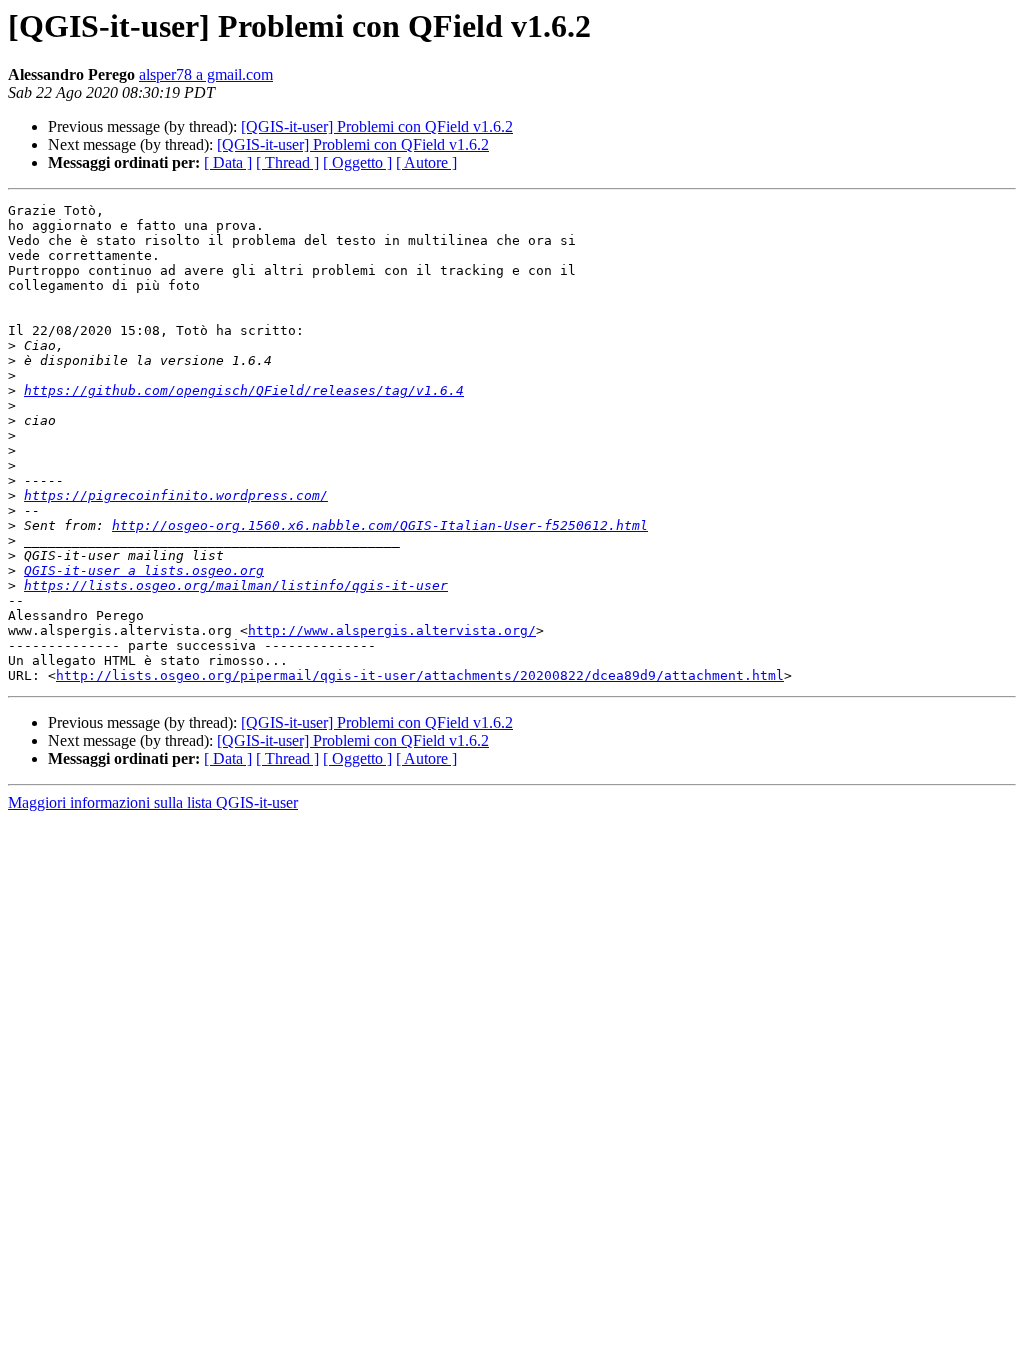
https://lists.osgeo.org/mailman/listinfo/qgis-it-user (236, 585)
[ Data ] (228, 162)
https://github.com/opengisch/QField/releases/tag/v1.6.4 (244, 390)
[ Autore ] (426, 162)
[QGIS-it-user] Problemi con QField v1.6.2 (377, 126)
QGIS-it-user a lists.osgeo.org (144, 570)
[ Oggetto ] (357, 162)
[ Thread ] (287, 162)
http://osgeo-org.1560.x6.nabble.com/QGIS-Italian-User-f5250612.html (380, 525)
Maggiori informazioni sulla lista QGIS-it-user (153, 802)
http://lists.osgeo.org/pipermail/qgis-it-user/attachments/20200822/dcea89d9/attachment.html (420, 675)
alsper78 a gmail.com (206, 74)
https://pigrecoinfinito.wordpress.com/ (176, 495)
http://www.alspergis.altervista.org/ (392, 630)
